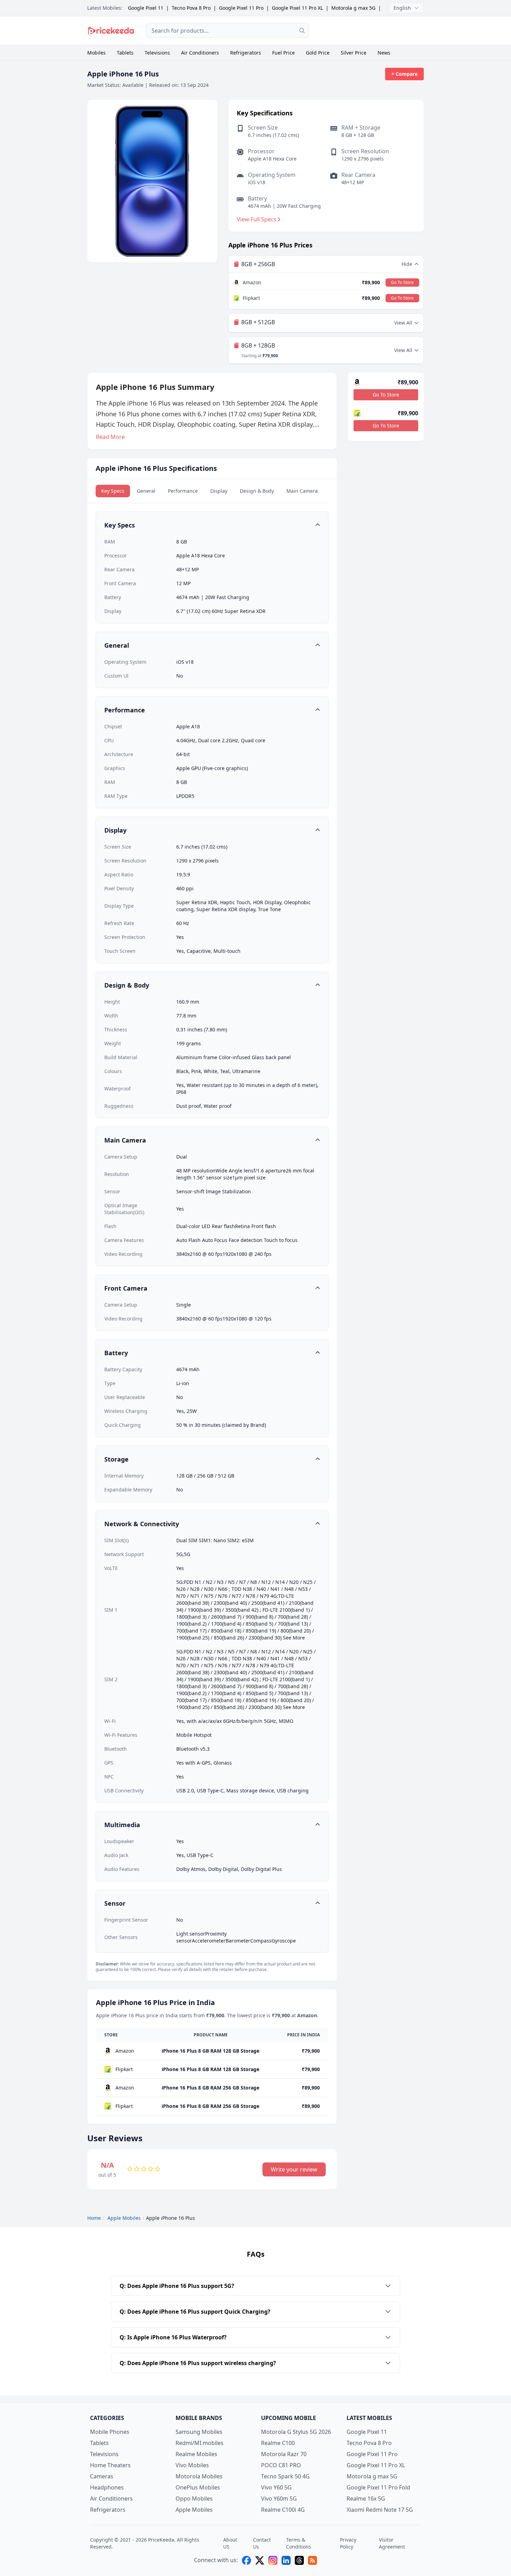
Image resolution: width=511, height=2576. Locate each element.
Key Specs (113, 491)
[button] (212, 525)
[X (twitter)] (260, 2560)
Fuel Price (283, 53)
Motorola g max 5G (353, 8)
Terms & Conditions (299, 2543)
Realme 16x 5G (366, 2499)
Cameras (102, 2476)
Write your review (294, 2169)
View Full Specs (257, 219)
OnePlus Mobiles (198, 2487)
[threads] (299, 2560)
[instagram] (273, 2560)
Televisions (157, 53)
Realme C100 (278, 2443)
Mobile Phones (110, 2432)
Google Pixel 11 (146, 8)
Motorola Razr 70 (284, 2454)
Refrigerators (246, 53)
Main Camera (302, 491)
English (402, 8)
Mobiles (96, 53)
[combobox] (227, 31)
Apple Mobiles (194, 2510)
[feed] (313, 2560)
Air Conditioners (200, 53)
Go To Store (402, 282)
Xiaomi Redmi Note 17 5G (380, 2510)
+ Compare (404, 74)
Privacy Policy (348, 2543)
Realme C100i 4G (283, 2510)
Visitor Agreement (392, 2543)
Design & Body (257, 491)
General (146, 491)
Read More (110, 437)
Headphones (107, 2487)
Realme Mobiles (196, 2454)
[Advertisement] (372, 31)
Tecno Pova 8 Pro (191, 8)
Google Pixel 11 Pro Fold (378, 2487)
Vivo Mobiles (192, 2465)
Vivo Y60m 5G (279, 2499)
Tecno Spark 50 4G (285, 2476)
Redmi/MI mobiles (200, 2443)
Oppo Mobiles (194, 2499)
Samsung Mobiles (199, 2432)
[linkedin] (286, 2560)
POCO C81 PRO (281, 2465)
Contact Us (262, 2543)
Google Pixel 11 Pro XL (297, 8)
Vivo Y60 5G (276, 2487)
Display (219, 491)
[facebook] (246, 2560)
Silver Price (354, 53)
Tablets (125, 53)
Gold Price (318, 53)
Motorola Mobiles (199, 2476)
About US (230, 2543)
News (384, 53)
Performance (183, 491)
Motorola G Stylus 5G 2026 (296, 2432)
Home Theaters (110, 2465)
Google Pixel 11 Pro (241, 8)
